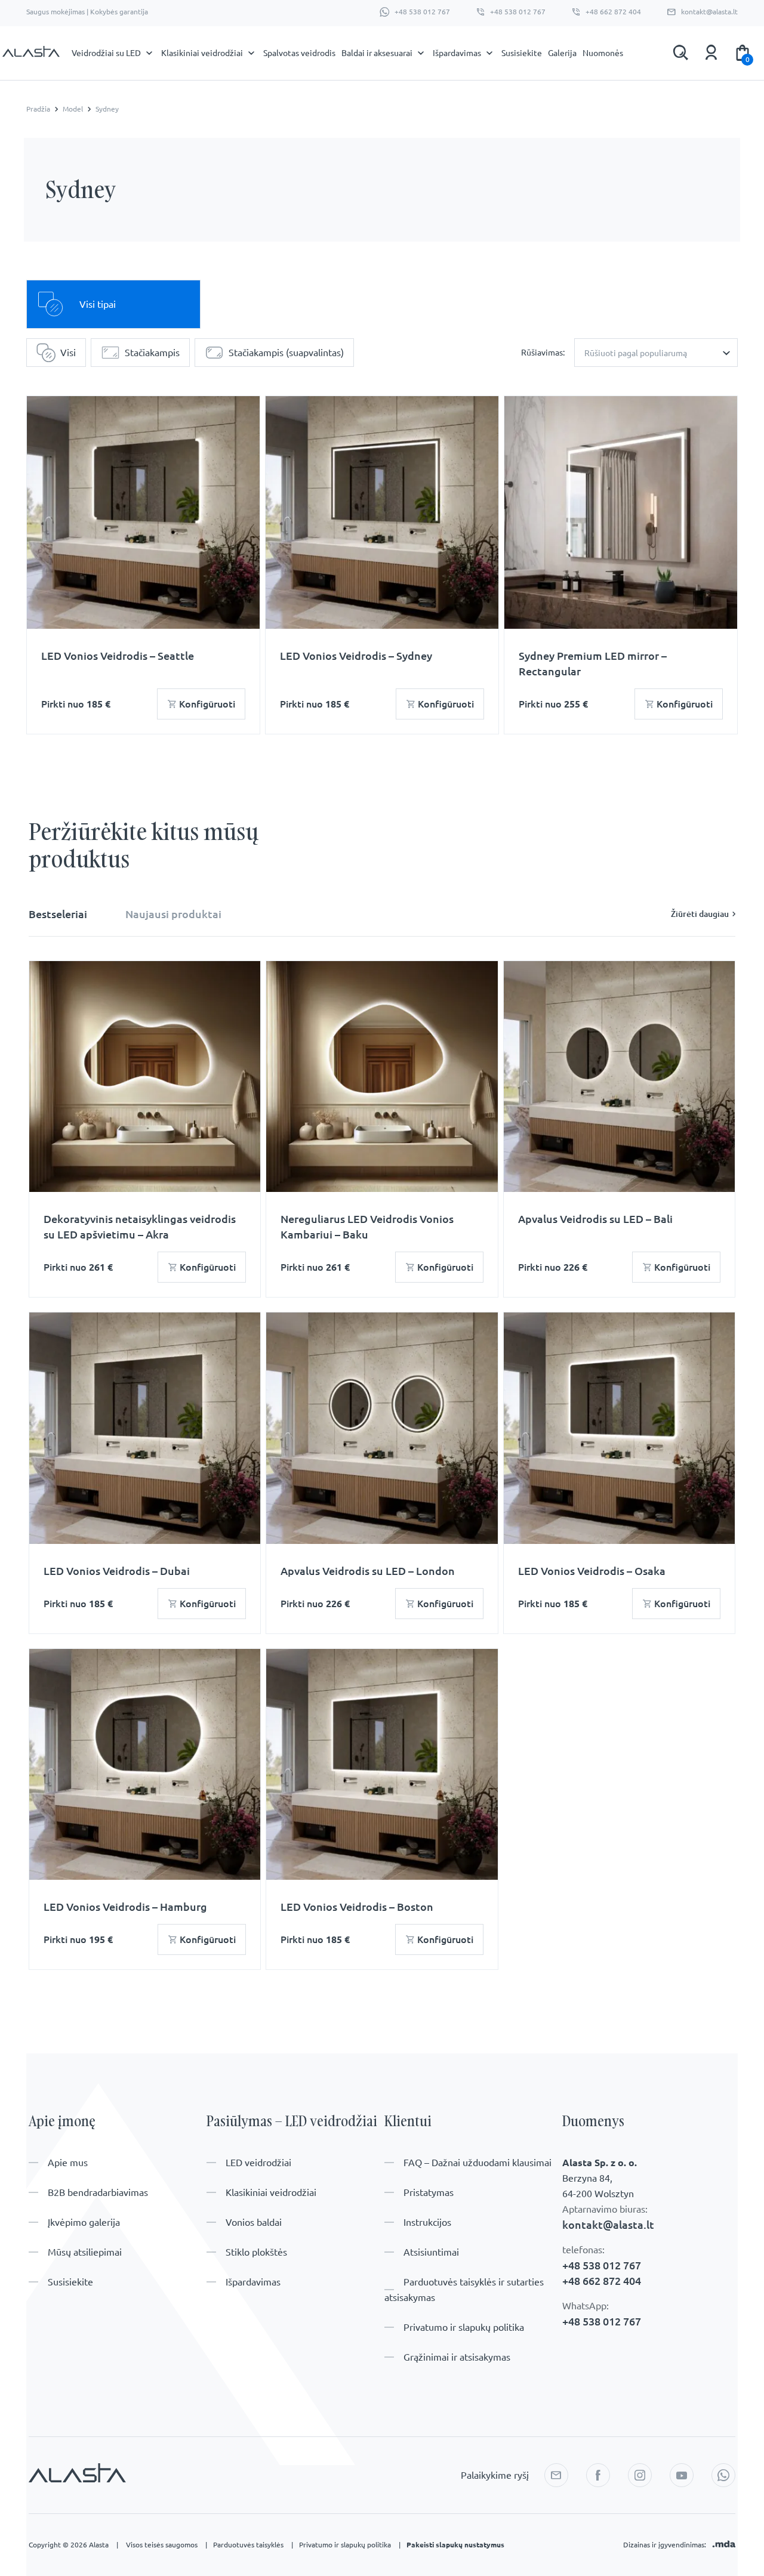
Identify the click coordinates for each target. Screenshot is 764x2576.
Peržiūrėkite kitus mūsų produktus (144, 845)
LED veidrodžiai (258, 2163)
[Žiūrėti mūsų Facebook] (598, 2475)
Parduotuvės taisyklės (253, 2545)
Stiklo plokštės (256, 2252)
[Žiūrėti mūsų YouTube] (682, 2475)
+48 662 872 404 (613, 12)
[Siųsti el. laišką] (556, 2475)
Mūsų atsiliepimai (85, 2252)
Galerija (562, 53)
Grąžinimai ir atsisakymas (457, 2357)
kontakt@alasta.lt (709, 12)
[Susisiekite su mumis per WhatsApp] (723, 2475)
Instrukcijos (427, 2222)
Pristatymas (429, 2192)
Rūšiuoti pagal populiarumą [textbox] (636, 353)
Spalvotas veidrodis (299, 53)
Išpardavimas (457, 53)
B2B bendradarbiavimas (98, 2192)
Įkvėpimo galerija (84, 2222)
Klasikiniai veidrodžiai (202, 53)
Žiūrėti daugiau (700, 914)
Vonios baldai (254, 2222)
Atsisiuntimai (431, 2252)
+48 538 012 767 (422, 12)
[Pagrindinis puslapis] (31, 55)
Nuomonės (603, 53)
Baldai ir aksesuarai (377, 53)
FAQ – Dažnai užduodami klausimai (478, 2163)
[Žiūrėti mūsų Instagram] (640, 2475)
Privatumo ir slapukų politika (464, 2327)
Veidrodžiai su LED (106, 53)
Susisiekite (522, 53)
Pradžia (38, 109)
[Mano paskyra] (711, 52)
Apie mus (68, 2163)
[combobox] (656, 353)
